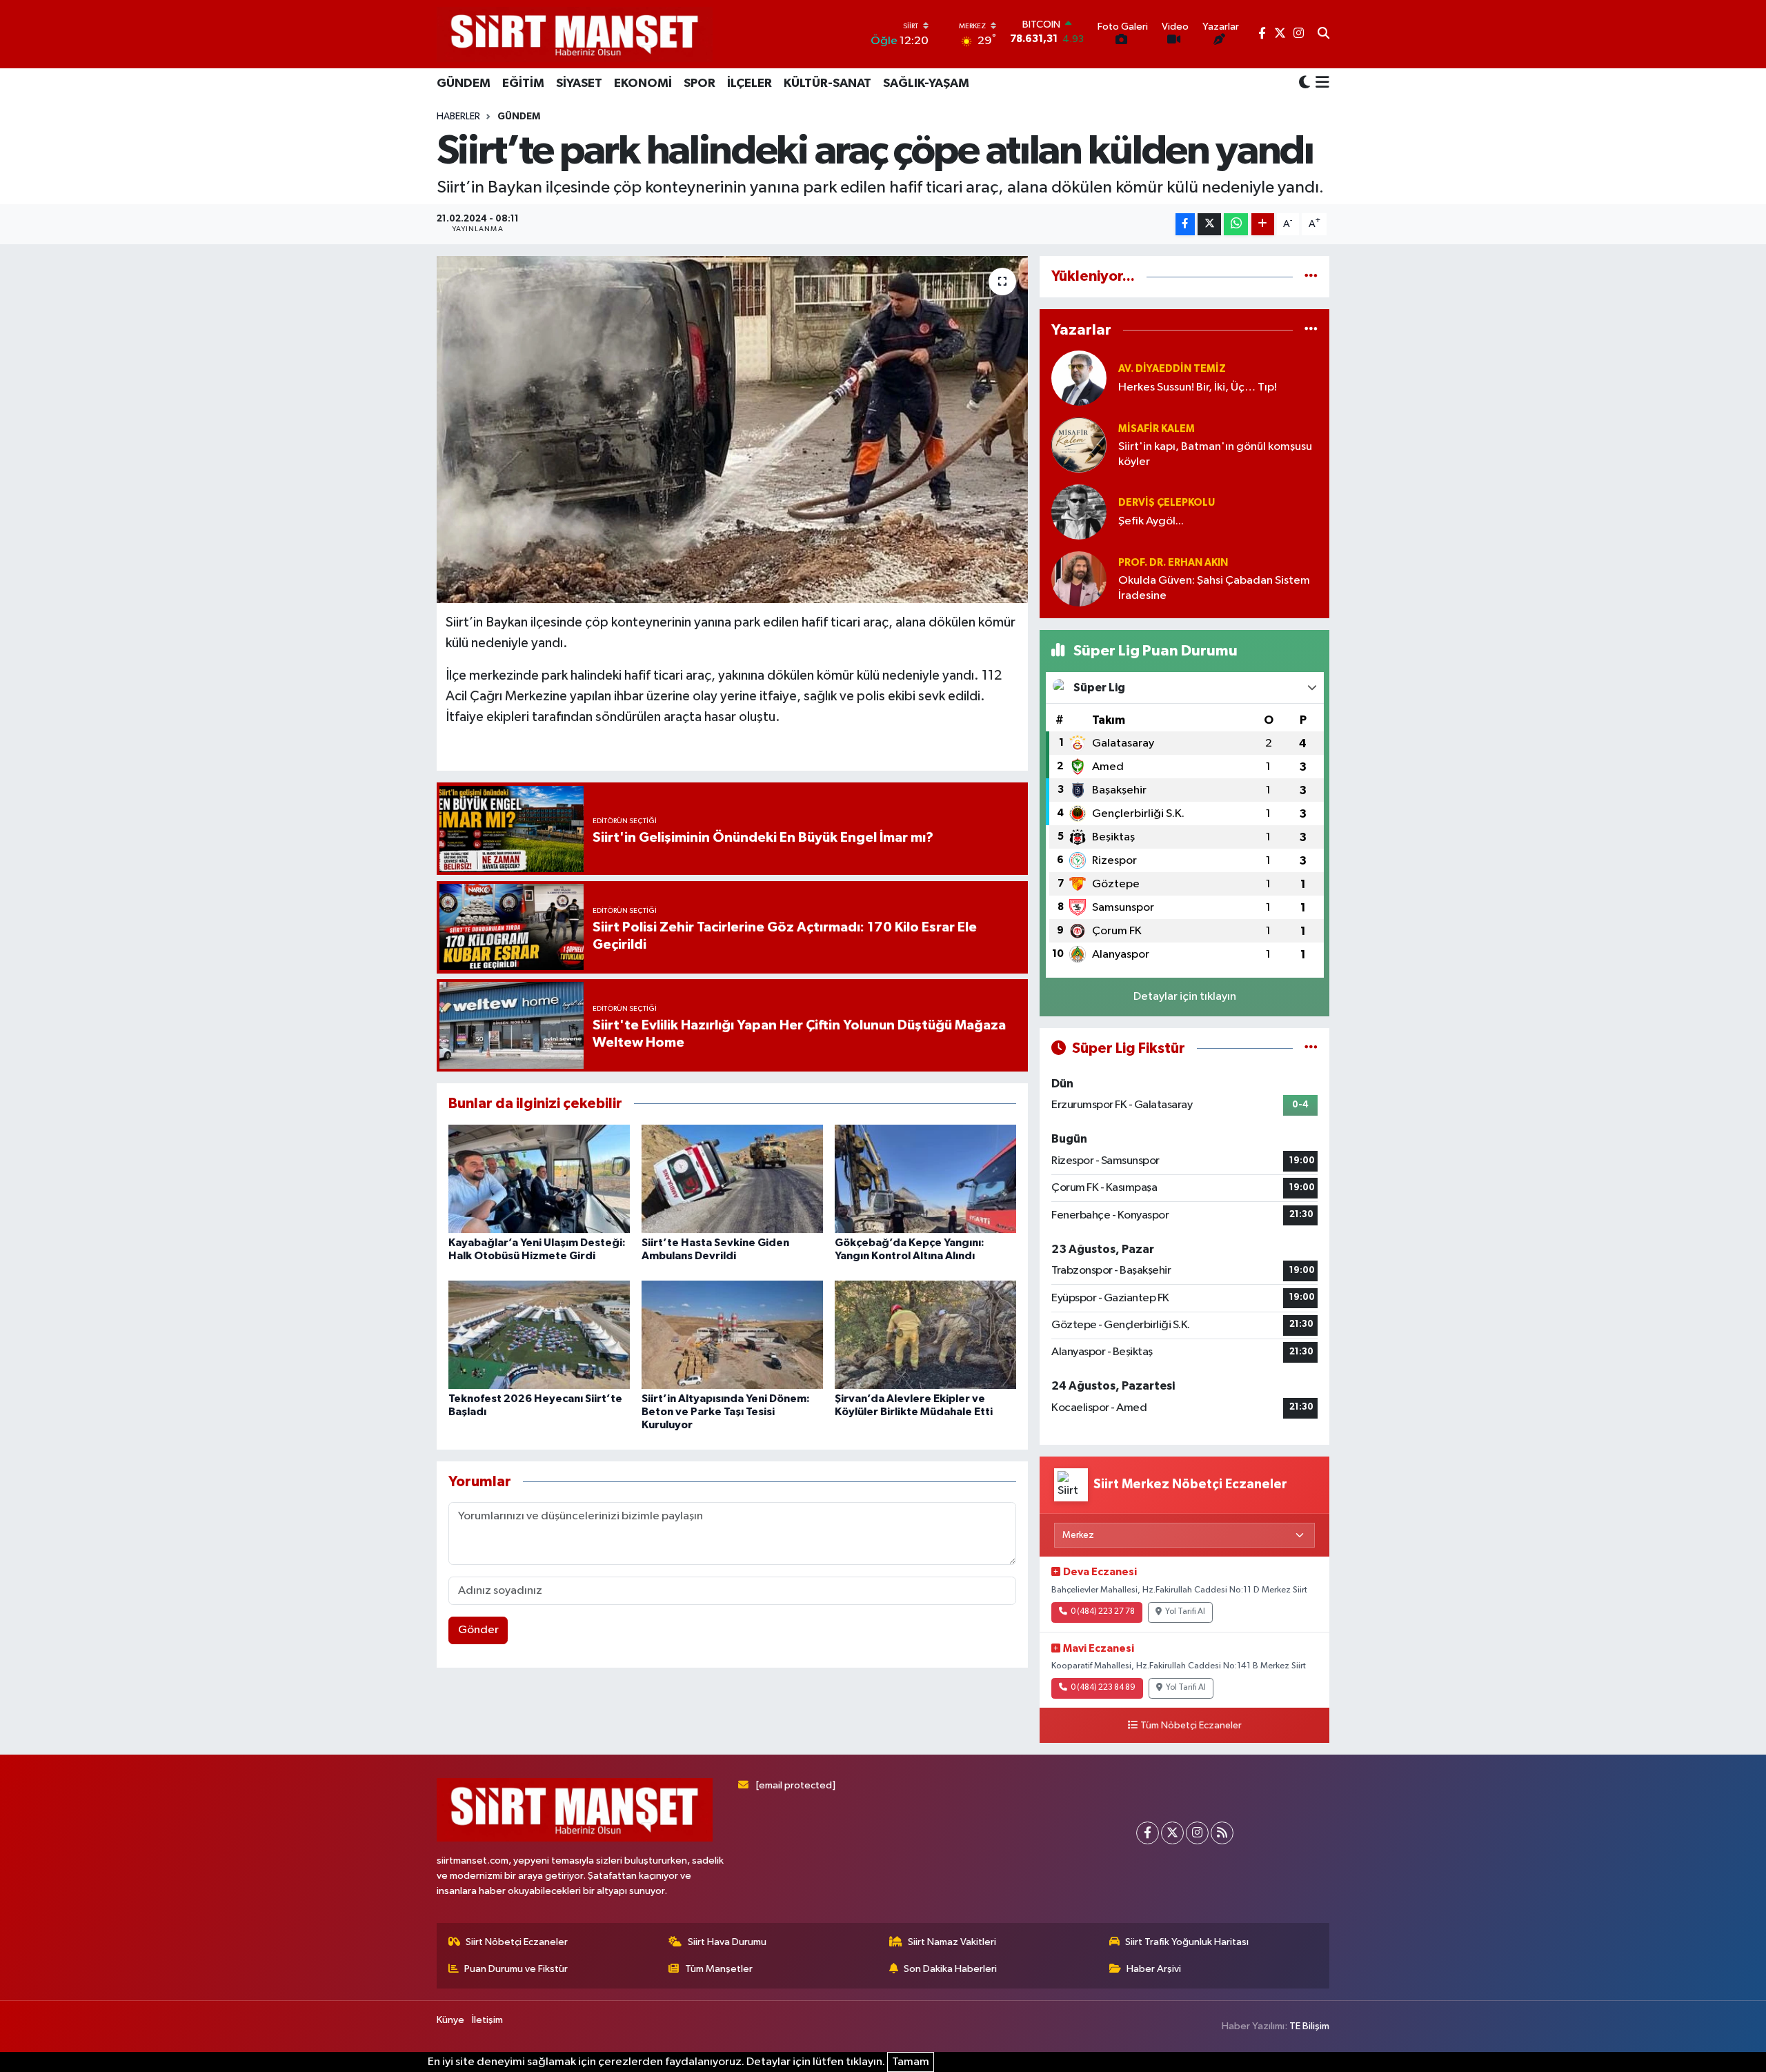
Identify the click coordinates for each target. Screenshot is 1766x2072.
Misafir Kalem (1157, 429)
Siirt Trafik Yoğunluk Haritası (1187, 1942)
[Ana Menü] (1320, 83)
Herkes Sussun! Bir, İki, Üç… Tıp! (1198, 387)
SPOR (700, 83)
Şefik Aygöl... (1151, 521)
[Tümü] (1311, 276)
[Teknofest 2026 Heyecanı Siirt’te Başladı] (539, 1335)
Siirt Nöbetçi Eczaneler (517, 1942)
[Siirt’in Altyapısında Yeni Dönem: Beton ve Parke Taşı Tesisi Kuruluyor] (732, 1335)
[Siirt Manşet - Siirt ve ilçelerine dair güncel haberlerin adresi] (575, 34)
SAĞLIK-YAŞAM (926, 83)
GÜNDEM (464, 83)
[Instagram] (1197, 1833)
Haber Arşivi (1154, 1969)
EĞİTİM (523, 83)
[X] (1172, 1833)
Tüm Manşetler (719, 1969)
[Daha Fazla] (1263, 225)
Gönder (478, 1630)
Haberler (458, 117)
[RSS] (1222, 1833)
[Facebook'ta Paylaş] (1185, 225)
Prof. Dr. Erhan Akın (1173, 563)
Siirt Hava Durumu (727, 1942)
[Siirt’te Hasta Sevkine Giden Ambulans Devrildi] (732, 1179)
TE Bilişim (1309, 2026)
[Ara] (1323, 34)
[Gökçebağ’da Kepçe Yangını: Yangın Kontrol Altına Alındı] (925, 1179)
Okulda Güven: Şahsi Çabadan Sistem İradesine (1214, 588)
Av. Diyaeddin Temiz (1172, 369)
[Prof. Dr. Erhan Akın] (1079, 579)
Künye (450, 2020)
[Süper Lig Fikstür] (1311, 1048)
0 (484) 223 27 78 (1103, 1612)
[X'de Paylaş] (1209, 225)
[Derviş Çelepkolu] (1079, 512)
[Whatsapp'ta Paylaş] (1236, 225)
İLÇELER (750, 83)
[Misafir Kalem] (1079, 445)
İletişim (487, 2020)
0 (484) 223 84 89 (1103, 1688)
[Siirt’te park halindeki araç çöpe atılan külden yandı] (732, 429)
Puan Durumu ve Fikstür (516, 1969)
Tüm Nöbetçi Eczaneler (1191, 1726)
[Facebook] (1148, 1833)
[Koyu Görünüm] (1304, 83)
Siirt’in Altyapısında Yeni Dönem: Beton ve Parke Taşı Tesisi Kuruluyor (726, 1412)
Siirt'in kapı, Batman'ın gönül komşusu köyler (1215, 454)
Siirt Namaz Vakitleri (952, 1942)
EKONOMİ (643, 83)
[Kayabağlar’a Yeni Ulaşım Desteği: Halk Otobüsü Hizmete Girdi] (539, 1179)
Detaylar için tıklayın (1185, 997)
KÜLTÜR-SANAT (827, 83)
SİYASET (579, 83)
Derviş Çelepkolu (1167, 503)
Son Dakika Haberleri (950, 1969)
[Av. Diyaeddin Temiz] (1079, 378)
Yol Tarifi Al (1185, 1612)
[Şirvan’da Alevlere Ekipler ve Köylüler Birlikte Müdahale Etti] (925, 1335)
